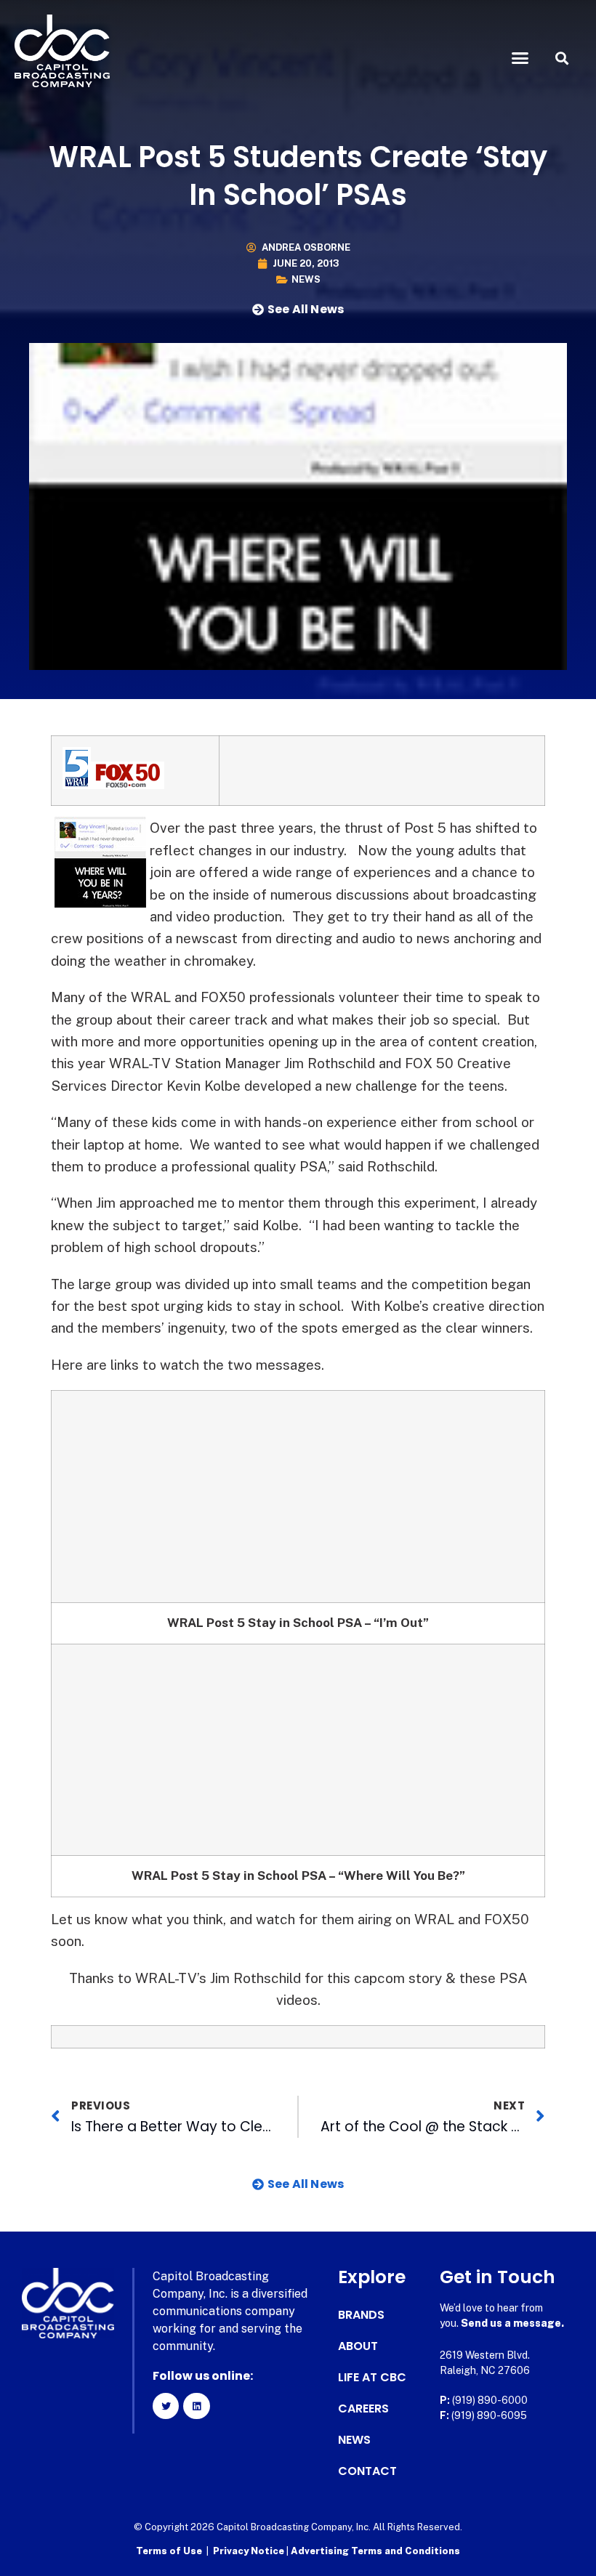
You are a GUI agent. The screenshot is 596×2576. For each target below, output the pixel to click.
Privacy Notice (250, 2551)
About (358, 2346)
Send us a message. (512, 2323)
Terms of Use (169, 2551)
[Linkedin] (196, 2406)
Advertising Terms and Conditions (375, 2551)
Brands (361, 2315)
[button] (520, 58)
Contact (367, 2471)
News (306, 279)
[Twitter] (166, 2406)
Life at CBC (372, 2378)
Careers (363, 2409)
